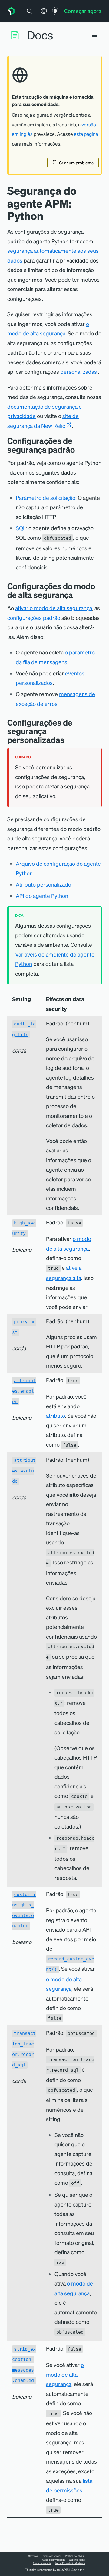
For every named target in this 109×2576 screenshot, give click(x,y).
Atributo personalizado (43, 884)
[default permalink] (79, 450)
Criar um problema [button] (76, 163)
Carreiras (33, 2556)
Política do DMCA (75, 2556)
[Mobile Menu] (94, 35)
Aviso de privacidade (54, 2560)
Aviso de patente (42, 2563)
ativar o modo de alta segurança (54, 608)
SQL (21, 528)
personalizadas (79, 371)
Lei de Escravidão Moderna (70, 2563)
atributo (55, 1415)
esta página (86, 134)
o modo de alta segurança (65, 2374)
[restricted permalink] (78, 595)
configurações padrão (34, 618)
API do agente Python (42, 896)
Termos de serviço (51, 2556)
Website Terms (77, 2560)
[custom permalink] (69, 740)
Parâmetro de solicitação (46, 498)
